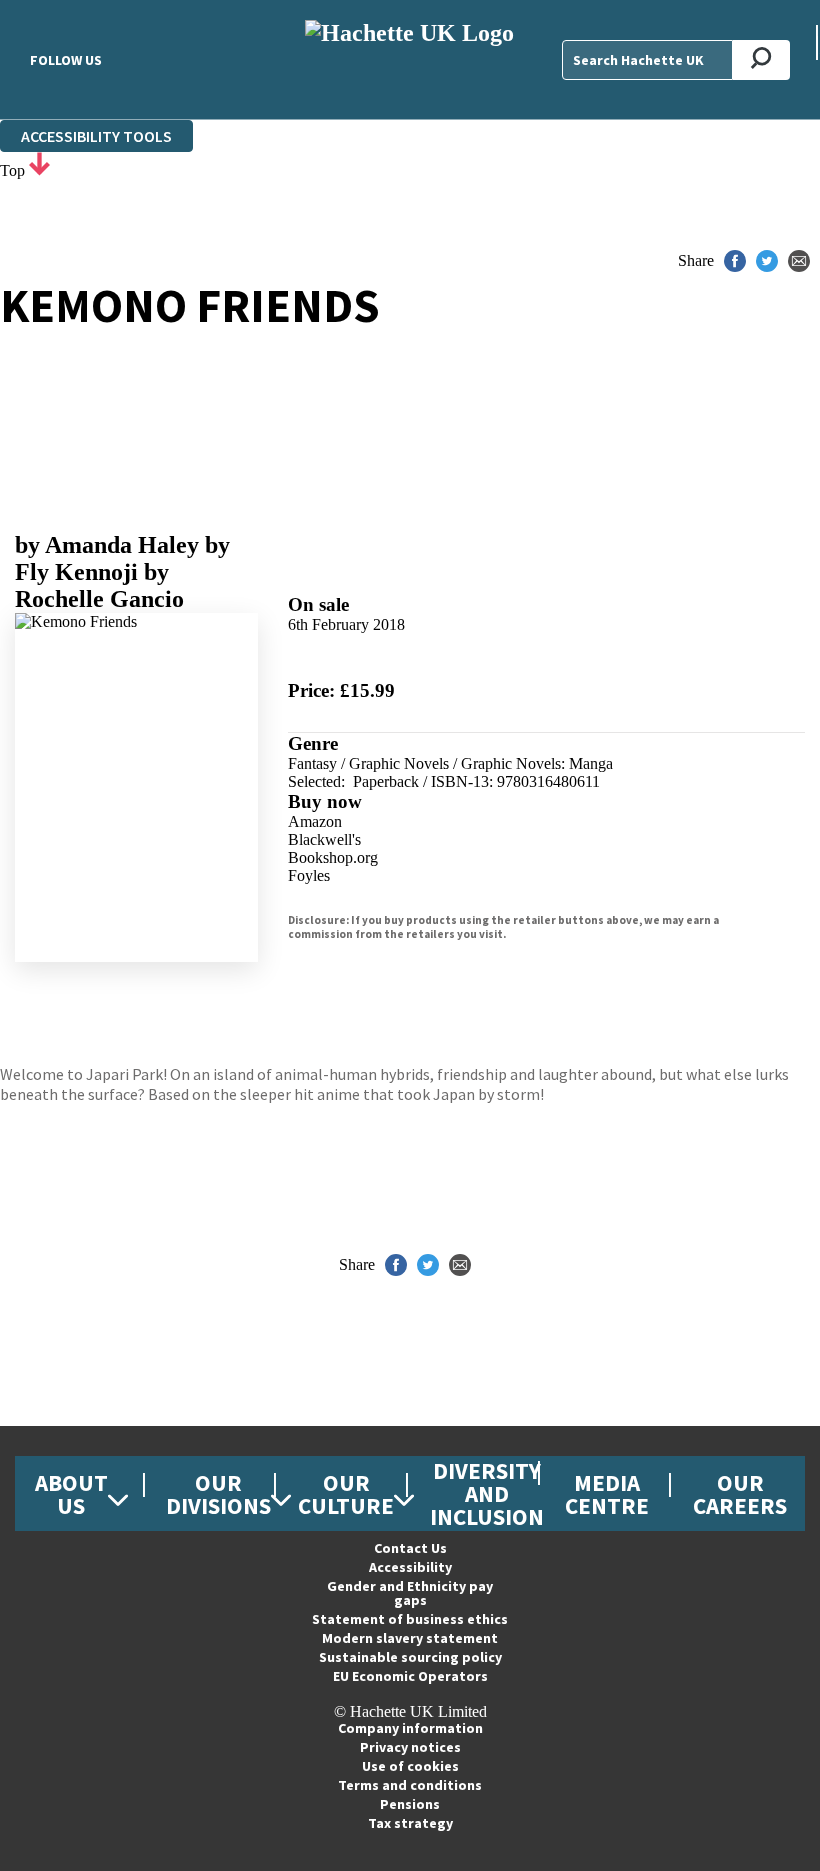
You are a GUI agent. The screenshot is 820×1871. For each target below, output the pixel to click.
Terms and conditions (410, 1785)
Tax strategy (410, 1823)
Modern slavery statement (410, 1638)
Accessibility (410, 1567)
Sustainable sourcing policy (410, 1657)
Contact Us (410, 1548)
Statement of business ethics (410, 1619)
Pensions (410, 1804)
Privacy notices (410, 1747)
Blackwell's (324, 839)
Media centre (607, 1494)
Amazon (315, 821)
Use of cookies (410, 1766)
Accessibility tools (96, 136)
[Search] (761, 60)
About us (71, 1494)
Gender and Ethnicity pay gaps (410, 1593)
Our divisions (218, 1494)
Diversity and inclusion (487, 1493)
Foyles (309, 875)
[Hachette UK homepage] (409, 59)
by (107, 545)
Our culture (346, 1494)
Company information (410, 1728)
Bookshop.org (333, 857)
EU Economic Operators (410, 1676)
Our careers (740, 1494)
